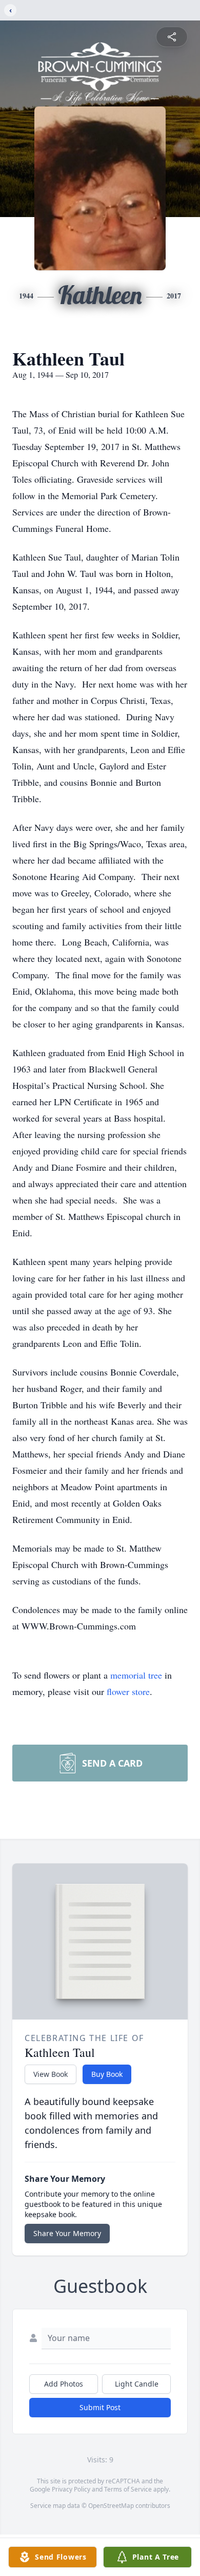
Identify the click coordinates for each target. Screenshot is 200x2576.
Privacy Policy (71, 2489)
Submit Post (100, 2407)
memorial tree (136, 1675)
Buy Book (107, 2074)
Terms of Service (128, 2489)
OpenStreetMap (111, 2506)
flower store (128, 1691)
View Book (51, 2074)
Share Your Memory (67, 2233)
